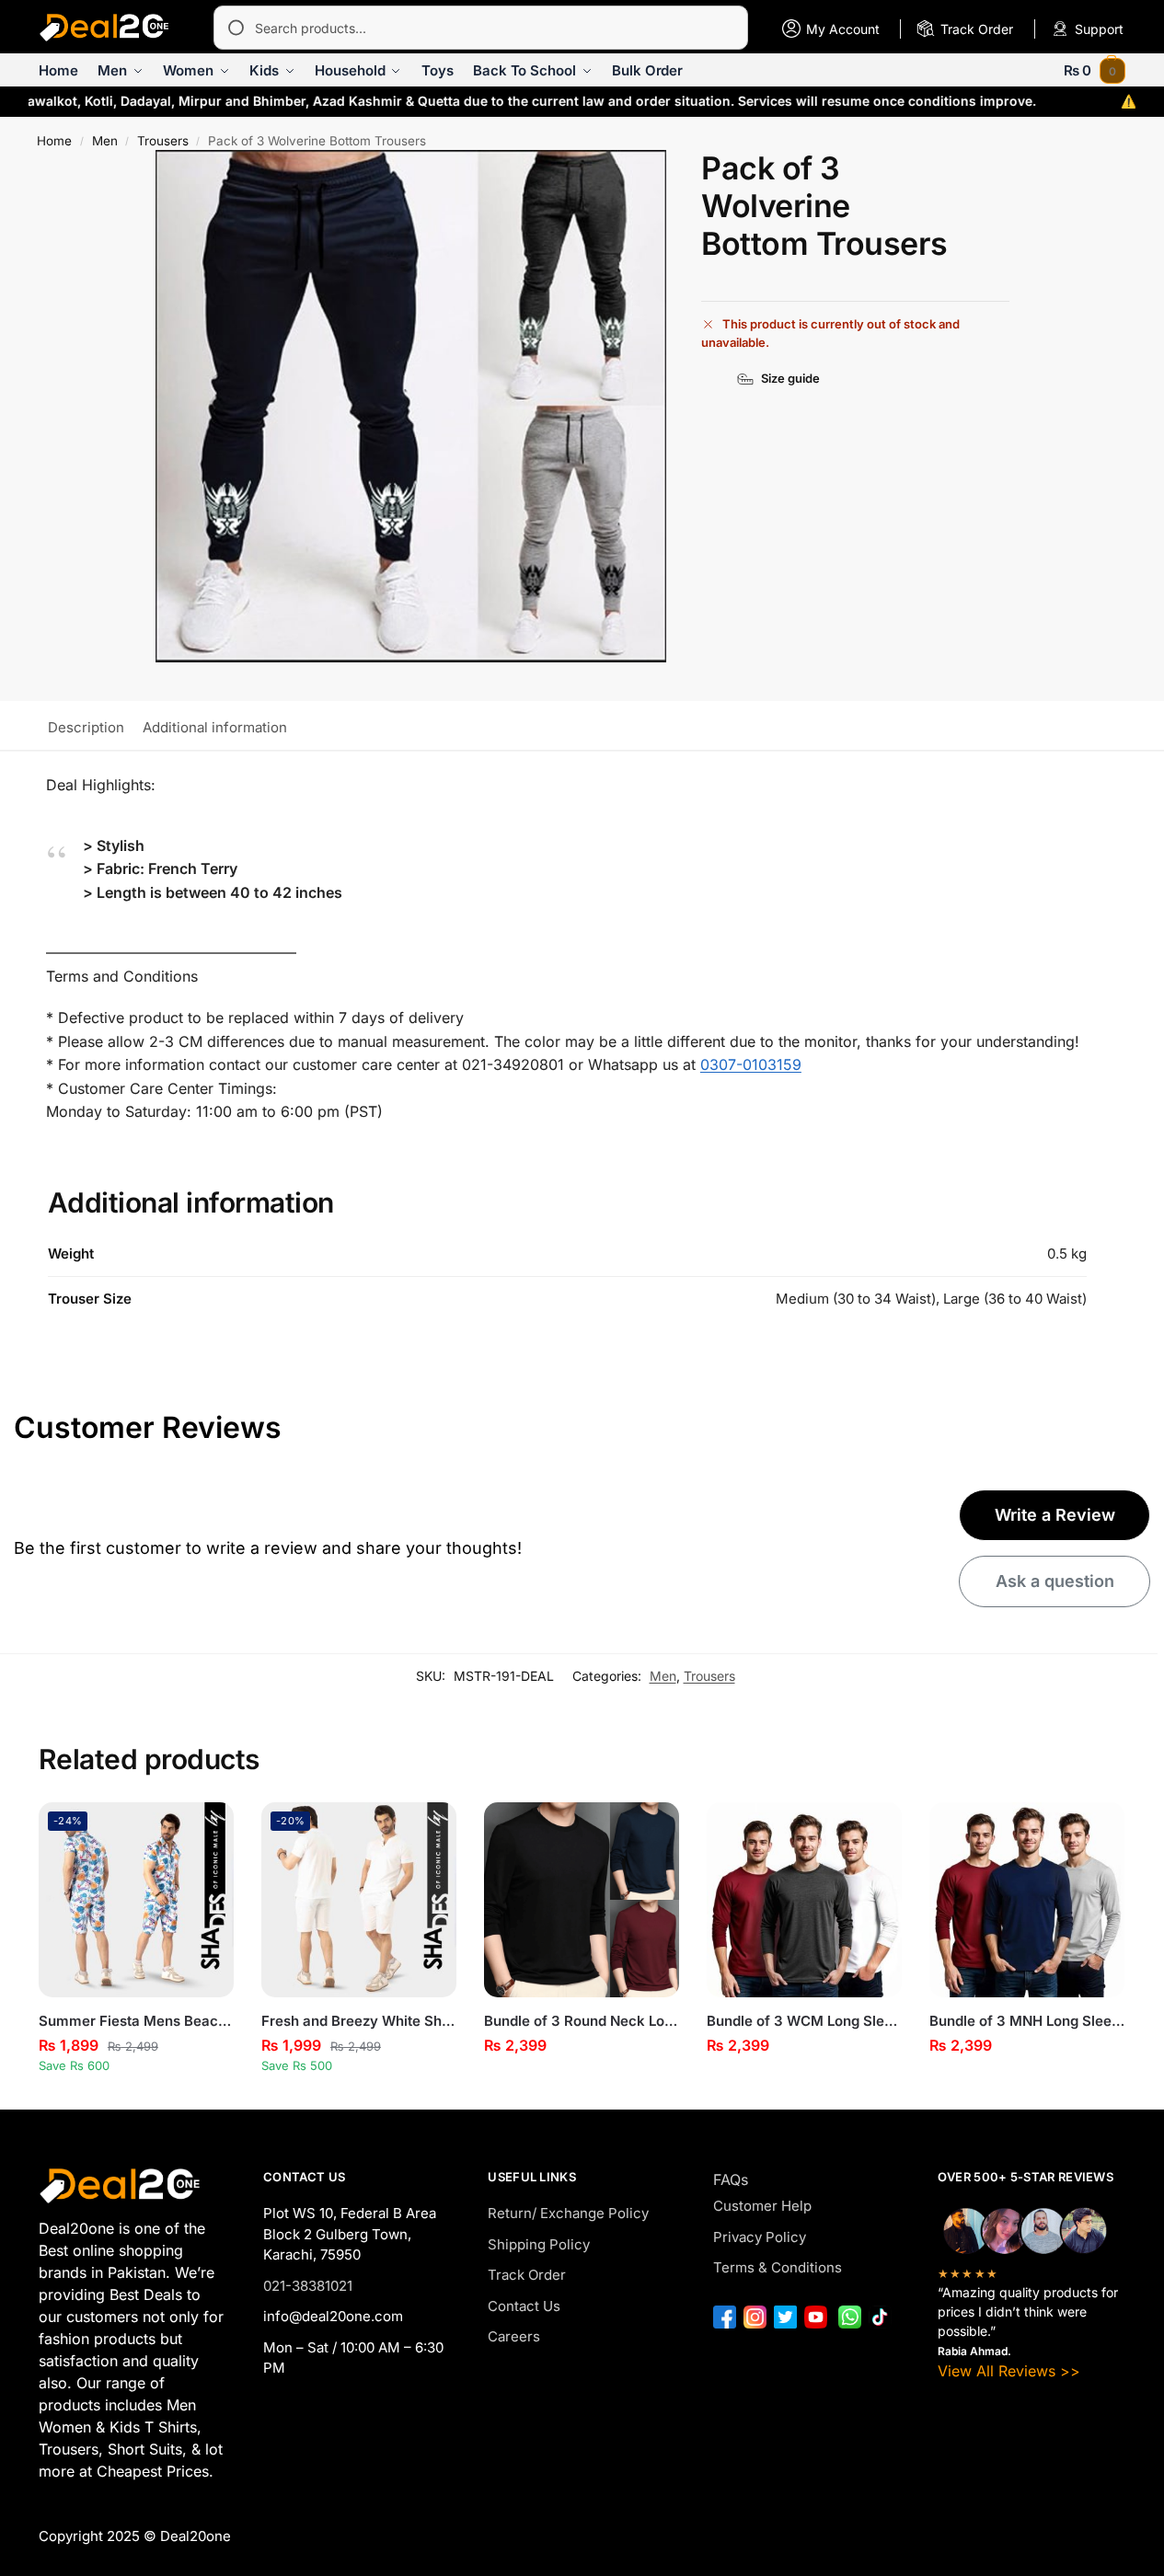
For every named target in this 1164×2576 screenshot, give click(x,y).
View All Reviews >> (1009, 2371)
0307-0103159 (751, 1064)
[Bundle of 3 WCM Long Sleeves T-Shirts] (804, 1900)
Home (54, 141)
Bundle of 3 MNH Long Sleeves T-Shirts (1027, 2021)
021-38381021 (308, 2286)
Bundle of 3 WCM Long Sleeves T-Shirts (804, 2021)
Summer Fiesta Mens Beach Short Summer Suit (136, 2021)
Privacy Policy (760, 2237)
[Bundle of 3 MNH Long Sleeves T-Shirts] (1027, 1900)
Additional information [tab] (215, 727)
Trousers (163, 141)
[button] (1095, 70)
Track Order (527, 2275)
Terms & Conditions (778, 2267)
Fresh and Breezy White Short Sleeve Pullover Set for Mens (359, 2021)
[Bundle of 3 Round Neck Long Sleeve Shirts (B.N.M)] (582, 1900)
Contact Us (524, 2306)
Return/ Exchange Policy (568, 2213)
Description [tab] (86, 727)
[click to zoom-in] (411, 406)
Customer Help (762, 2206)
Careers (514, 2336)
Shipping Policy (539, 2244)
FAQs (731, 2179)
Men (105, 141)
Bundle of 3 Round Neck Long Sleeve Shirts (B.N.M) (582, 2021)
